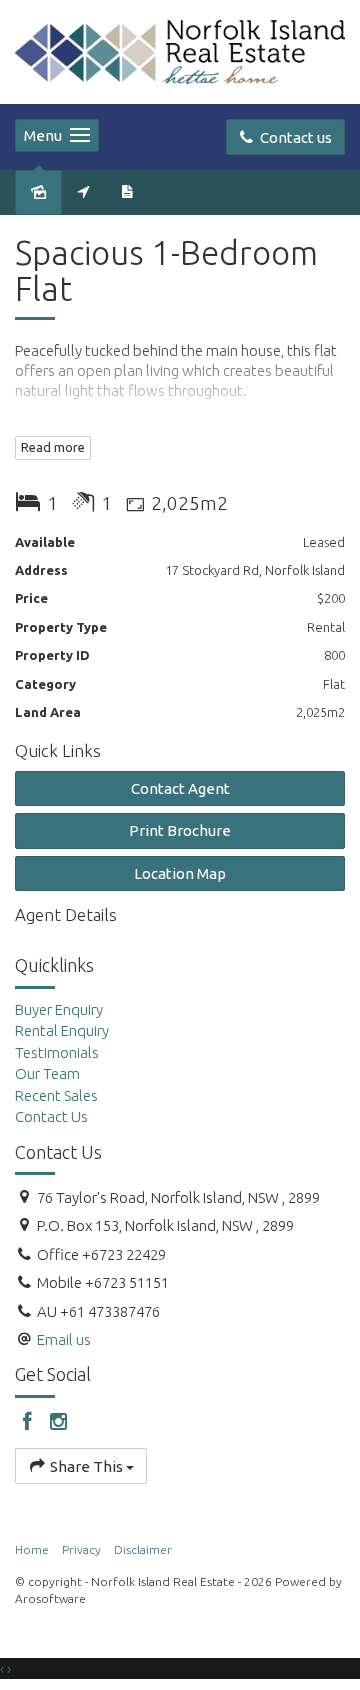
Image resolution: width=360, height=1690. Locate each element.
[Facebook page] (30, 1422)
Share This (86, 1466)
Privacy (81, 1549)
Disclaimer (143, 1549)
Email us (64, 1339)
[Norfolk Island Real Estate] (180, 50)
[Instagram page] (59, 1422)
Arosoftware (50, 1598)
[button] (180, 830)
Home (32, 1549)
